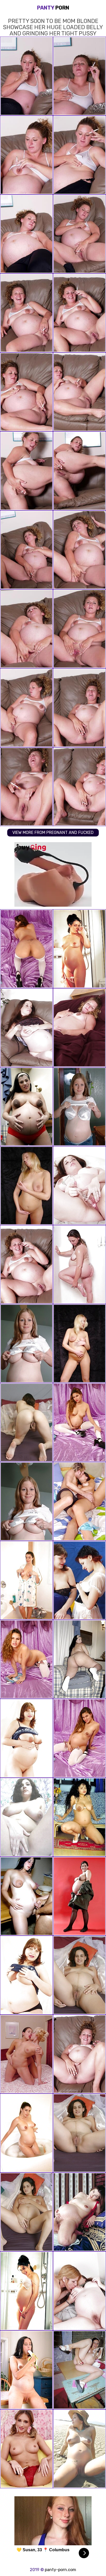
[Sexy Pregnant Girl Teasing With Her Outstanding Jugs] (79, 1738)
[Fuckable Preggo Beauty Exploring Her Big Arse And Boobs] (79, 1659)
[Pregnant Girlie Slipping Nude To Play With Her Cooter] (26, 1028)
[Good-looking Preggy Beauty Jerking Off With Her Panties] (79, 2133)
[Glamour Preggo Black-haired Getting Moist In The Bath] (26, 1580)
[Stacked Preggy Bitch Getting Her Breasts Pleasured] (79, 1580)
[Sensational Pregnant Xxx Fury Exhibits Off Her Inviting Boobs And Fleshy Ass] (26, 2370)
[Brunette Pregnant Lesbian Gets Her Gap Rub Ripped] (79, 2291)
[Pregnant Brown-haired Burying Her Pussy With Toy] (79, 1186)
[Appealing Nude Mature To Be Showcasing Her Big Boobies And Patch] (26, 1817)
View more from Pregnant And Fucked (53, 832)
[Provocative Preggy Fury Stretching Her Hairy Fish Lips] (79, 1817)
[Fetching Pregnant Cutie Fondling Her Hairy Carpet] (79, 2212)
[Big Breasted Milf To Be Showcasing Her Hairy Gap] (26, 1738)
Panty (53, 8)
